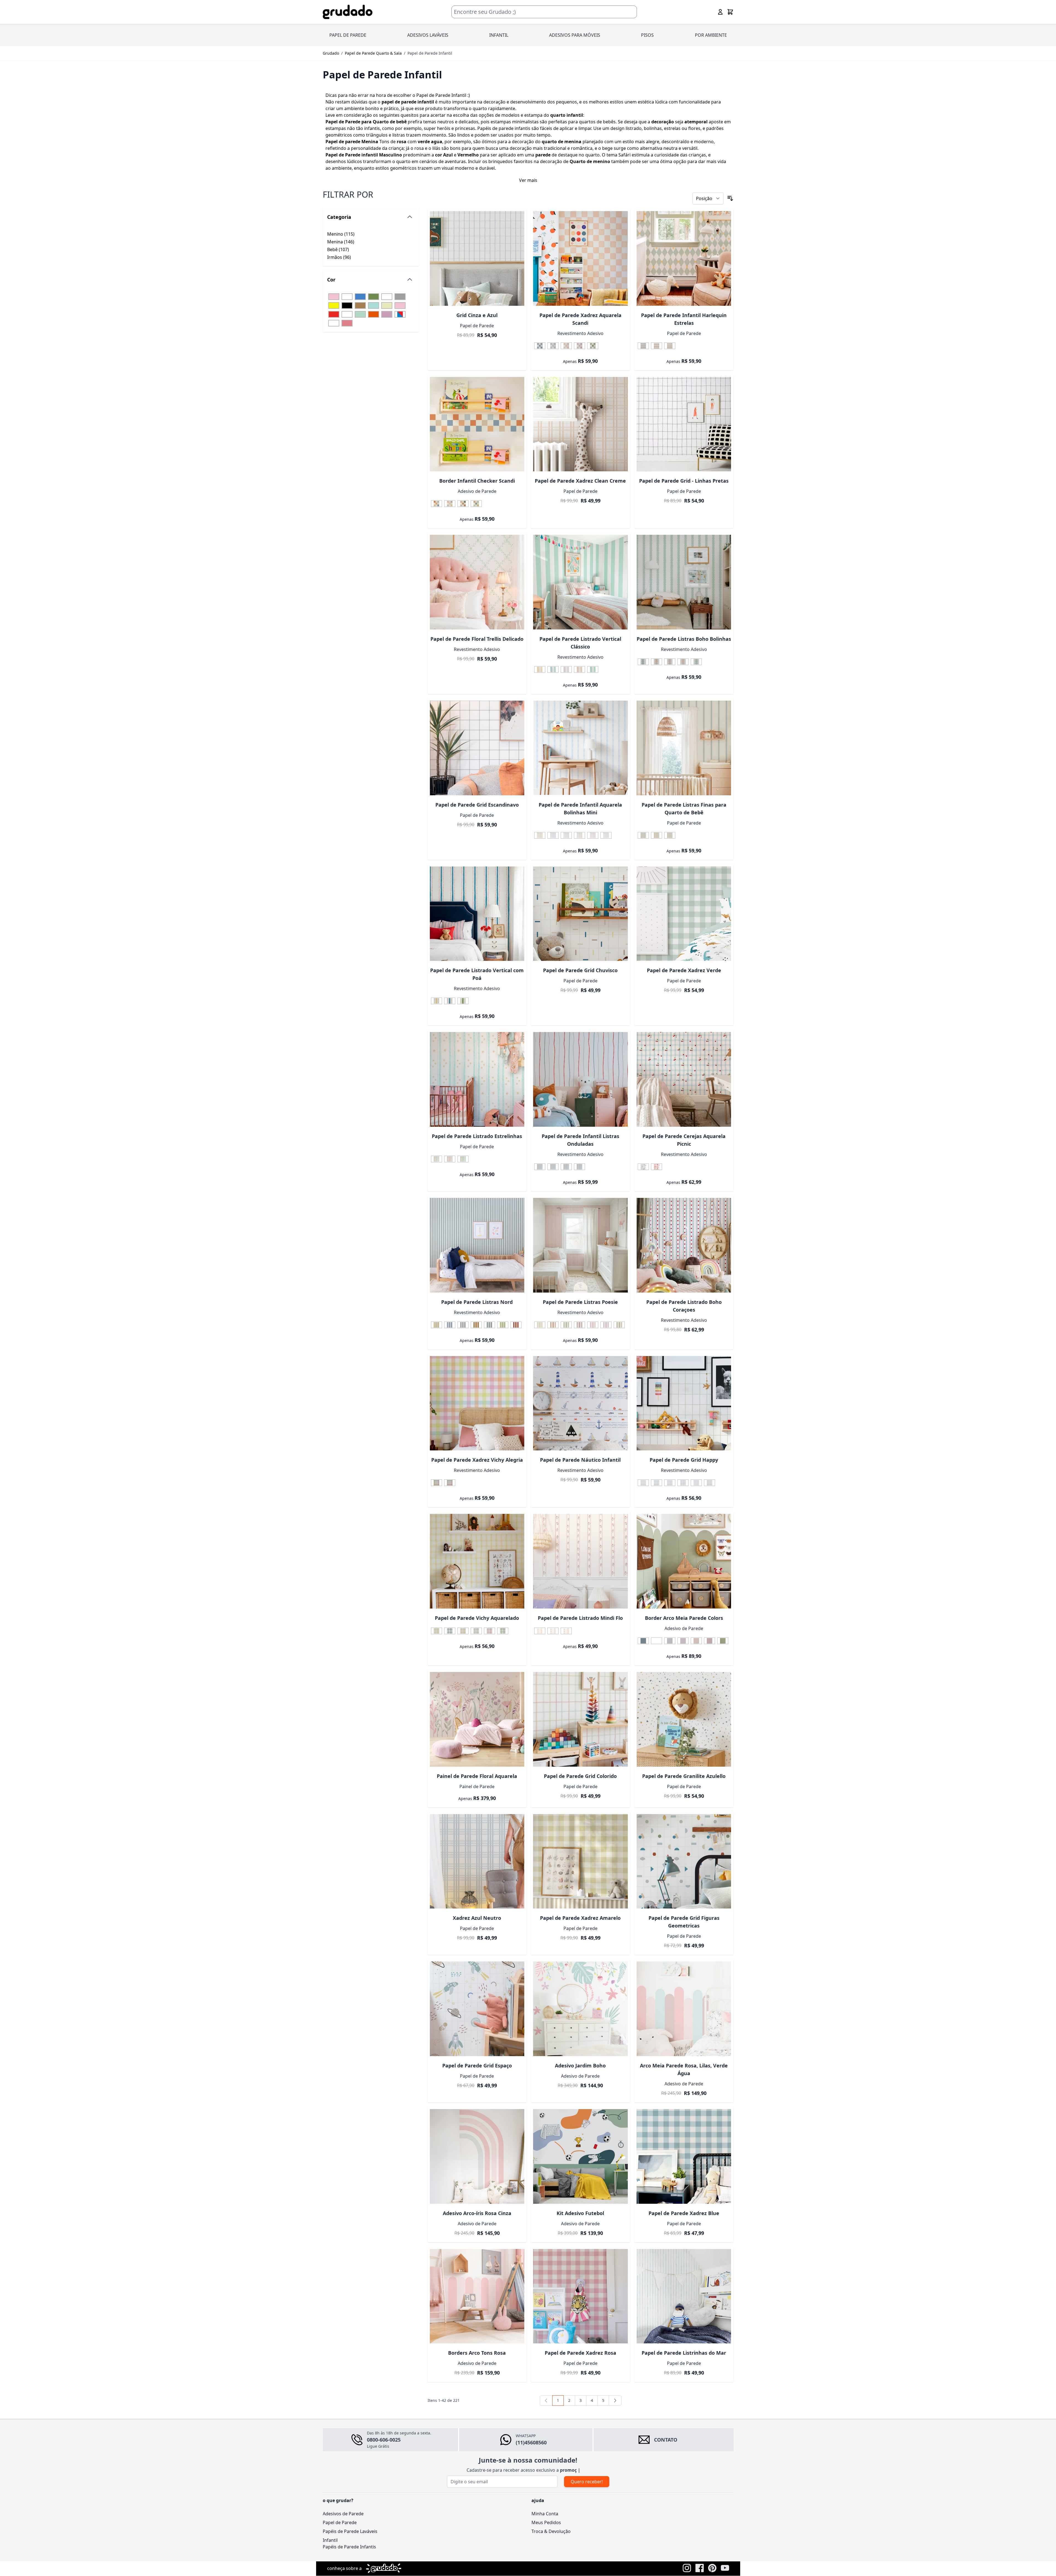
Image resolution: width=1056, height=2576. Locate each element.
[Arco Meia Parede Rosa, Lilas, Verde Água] (684, 2009)
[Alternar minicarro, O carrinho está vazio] (730, 12)
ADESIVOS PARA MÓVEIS (575, 35)
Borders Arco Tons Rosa (477, 2353)
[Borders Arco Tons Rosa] (477, 2296)
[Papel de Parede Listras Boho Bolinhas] (684, 582)
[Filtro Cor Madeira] (334, 323)
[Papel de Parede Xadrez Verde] (684, 914)
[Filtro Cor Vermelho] (334, 314)
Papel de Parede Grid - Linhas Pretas (684, 481)
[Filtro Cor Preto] (347, 305)
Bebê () (346, 250)
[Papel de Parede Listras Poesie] (580, 1245)
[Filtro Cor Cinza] (400, 297)
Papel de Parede (340, 2522)
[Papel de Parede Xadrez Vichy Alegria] (477, 1403)
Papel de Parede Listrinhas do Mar (684, 2353)
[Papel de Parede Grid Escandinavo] (477, 748)
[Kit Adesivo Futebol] (580, 2156)
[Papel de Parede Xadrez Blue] (684, 2156)
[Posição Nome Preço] (708, 198)
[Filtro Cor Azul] (360, 297)
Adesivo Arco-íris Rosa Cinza (477, 2213)
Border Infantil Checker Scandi (477, 481)
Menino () (346, 234)
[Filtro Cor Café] (360, 305)
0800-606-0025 (384, 2440)
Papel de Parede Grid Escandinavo (477, 805)
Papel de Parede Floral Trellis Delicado (477, 639)
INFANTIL (499, 35)
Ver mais (528, 180)
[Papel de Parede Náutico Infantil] (580, 1403)
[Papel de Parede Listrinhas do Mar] (684, 2296)
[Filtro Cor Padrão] (347, 297)
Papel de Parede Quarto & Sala (373, 53)
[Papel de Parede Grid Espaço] (477, 2009)
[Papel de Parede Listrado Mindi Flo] (580, 1561)
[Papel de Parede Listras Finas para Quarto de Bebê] (684, 748)
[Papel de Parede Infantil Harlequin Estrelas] (684, 258)
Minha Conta (545, 2514)
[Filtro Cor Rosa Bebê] (400, 305)
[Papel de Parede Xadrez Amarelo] (580, 1861)
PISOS (647, 35)
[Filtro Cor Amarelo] (334, 305)
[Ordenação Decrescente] (730, 198)
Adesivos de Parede (343, 2514)
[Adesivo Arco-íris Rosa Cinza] (477, 2156)
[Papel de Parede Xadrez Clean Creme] (580, 424)
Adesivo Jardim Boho (580, 2065)
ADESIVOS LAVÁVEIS (428, 35)
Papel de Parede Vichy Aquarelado (477, 1618)
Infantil (330, 2540)
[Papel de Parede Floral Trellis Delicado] (477, 582)
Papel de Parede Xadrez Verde (684, 970)
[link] (546, 2400)
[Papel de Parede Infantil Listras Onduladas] (580, 1079)
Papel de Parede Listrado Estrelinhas (477, 1136)
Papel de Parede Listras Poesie (580, 1302)
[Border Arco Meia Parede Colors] (684, 1561)
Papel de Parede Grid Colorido (580, 1776)
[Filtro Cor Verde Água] (360, 314)
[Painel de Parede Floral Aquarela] (477, 1719)
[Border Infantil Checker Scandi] (477, 424)
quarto (592, 155)
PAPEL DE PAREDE (348, 35)
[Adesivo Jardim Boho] (580, 2009)
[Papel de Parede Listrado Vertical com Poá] (477, 914)
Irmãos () (346, 257)
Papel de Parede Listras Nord (477, 1302)
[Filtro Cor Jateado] (387, 297)
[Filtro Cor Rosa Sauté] (347, 323)
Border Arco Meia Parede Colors (684, 1618)
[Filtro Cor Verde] (374, 297)
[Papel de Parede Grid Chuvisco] (580, 914)
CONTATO (666, 2440)
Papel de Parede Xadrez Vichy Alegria (477, 1460)
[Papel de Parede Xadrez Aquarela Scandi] (580, 258)
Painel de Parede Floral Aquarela (477, 1776)
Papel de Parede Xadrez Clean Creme (580, 481)
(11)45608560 (531, 2442)
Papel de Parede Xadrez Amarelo (580, 1918)
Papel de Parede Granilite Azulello (684, 1776)
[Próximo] (615, 2400)
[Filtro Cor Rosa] (334, 297)
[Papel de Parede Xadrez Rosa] (580, 2296)
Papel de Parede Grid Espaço (477, 2065)
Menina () (346, 242)
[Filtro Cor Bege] (387, 305)
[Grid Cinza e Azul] (477, 258)
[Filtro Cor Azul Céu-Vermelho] (400, 314)
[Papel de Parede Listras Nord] (477, 1245)
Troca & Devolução (551, 2531)
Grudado (331, 53)
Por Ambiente (711, 35)
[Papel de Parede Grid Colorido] (580, 1719)
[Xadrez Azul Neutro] (477, 1861)
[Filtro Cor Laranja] (374, 314)
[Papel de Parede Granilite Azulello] (684, 1719)
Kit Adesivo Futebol (580, 2213)
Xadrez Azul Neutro (477, 1918)
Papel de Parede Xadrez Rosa (580, 2353)
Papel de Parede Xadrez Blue (684, 2213)
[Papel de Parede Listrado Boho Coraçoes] (684, 1245)
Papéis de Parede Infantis (349, 2547)
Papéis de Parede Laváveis (350, 2531)
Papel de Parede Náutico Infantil (580, 1460)
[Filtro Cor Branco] (347, 314)
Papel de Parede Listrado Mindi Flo (580, 1618)
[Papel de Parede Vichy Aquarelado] (477, 1561)
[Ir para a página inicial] (348, 12)
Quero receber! (587, 2482)
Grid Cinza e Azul (477, 315)
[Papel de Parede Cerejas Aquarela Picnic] (684, 1079)
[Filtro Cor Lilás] (387, 314)
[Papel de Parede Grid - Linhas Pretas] (684, 424)
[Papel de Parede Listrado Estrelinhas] (477, 1079)
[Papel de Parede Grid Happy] (684, 1403)
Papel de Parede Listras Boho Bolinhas (684, 639)
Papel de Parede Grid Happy (684, 1460)
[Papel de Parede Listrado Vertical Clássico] (580, 582)
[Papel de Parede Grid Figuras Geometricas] (684, 1861)
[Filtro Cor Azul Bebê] (374, 305)
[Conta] (720, 12)
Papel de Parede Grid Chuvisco (580, 970)
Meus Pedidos (546, 2522)
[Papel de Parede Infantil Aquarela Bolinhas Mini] (580, 748)
